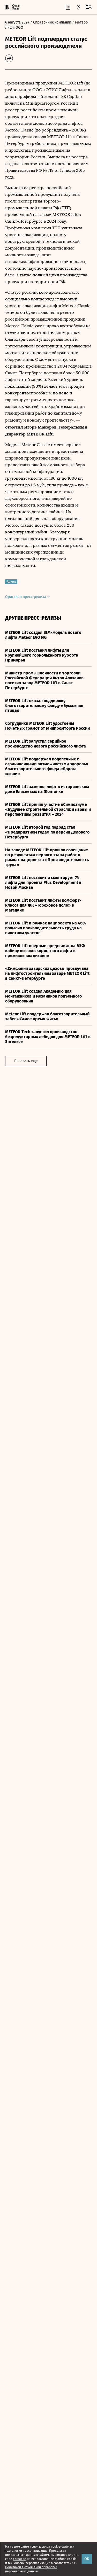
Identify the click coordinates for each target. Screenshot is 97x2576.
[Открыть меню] (89, 7)
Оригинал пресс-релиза (26, 597)
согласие (20, 2559)
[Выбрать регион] (78, 7)
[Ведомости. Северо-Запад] (16, 7)
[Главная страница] (7, 7)
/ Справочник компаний (51, 22)
